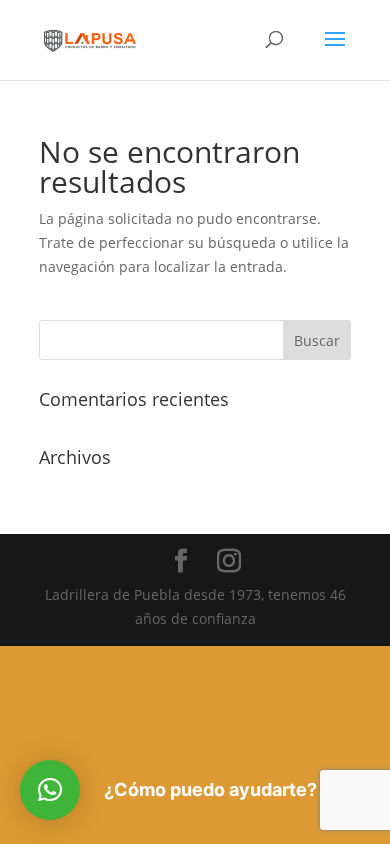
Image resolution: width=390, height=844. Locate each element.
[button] (50, 790)
